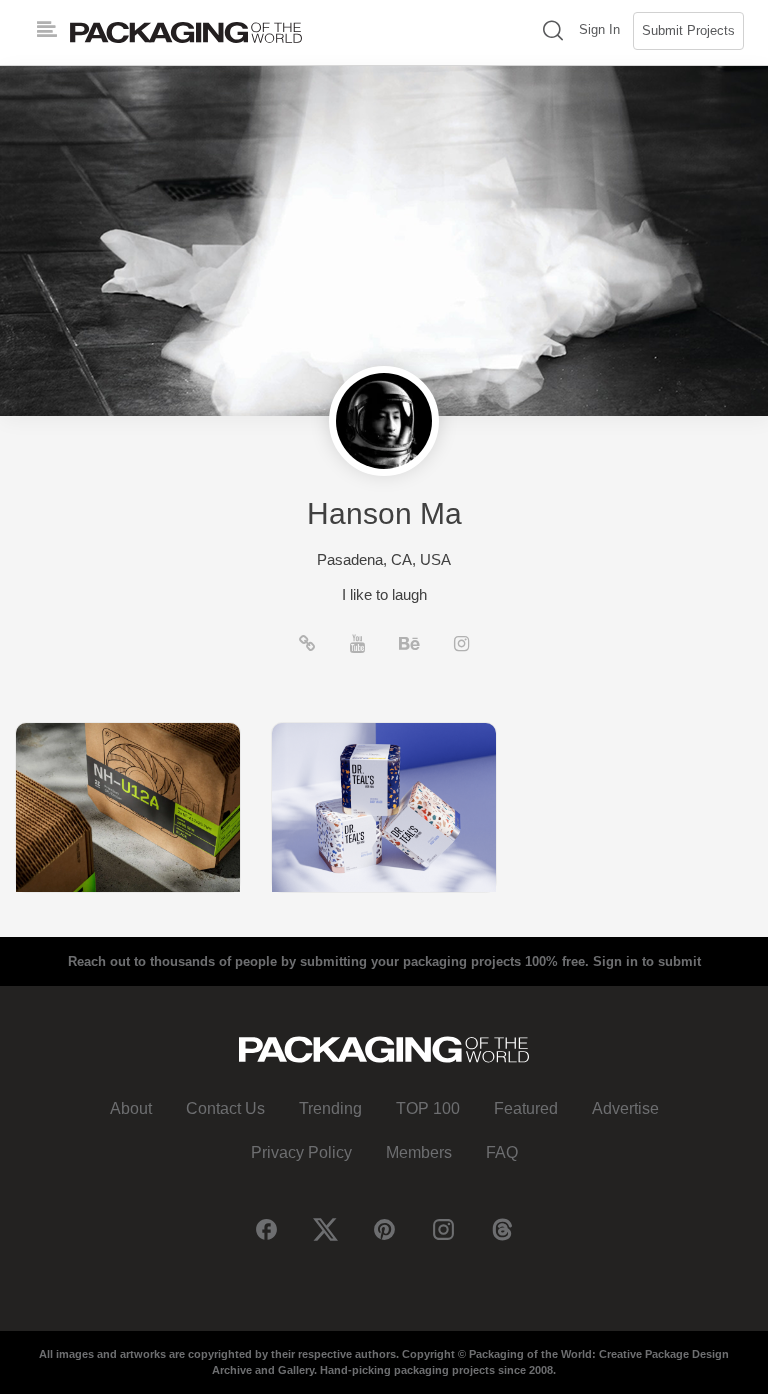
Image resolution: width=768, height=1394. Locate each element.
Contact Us (225, 1108)
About (131, 1108)
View (128, 806)
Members (419, 1152)
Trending (330, 1108)
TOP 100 (428, 1108)
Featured (526, 1108)
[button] (553, 32)
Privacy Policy (301, 1152)
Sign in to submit (647, 961)
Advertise (625, 1108)
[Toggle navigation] (47, 30)
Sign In (599, 29)
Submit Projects (688, 30)
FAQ (502, 1152)
